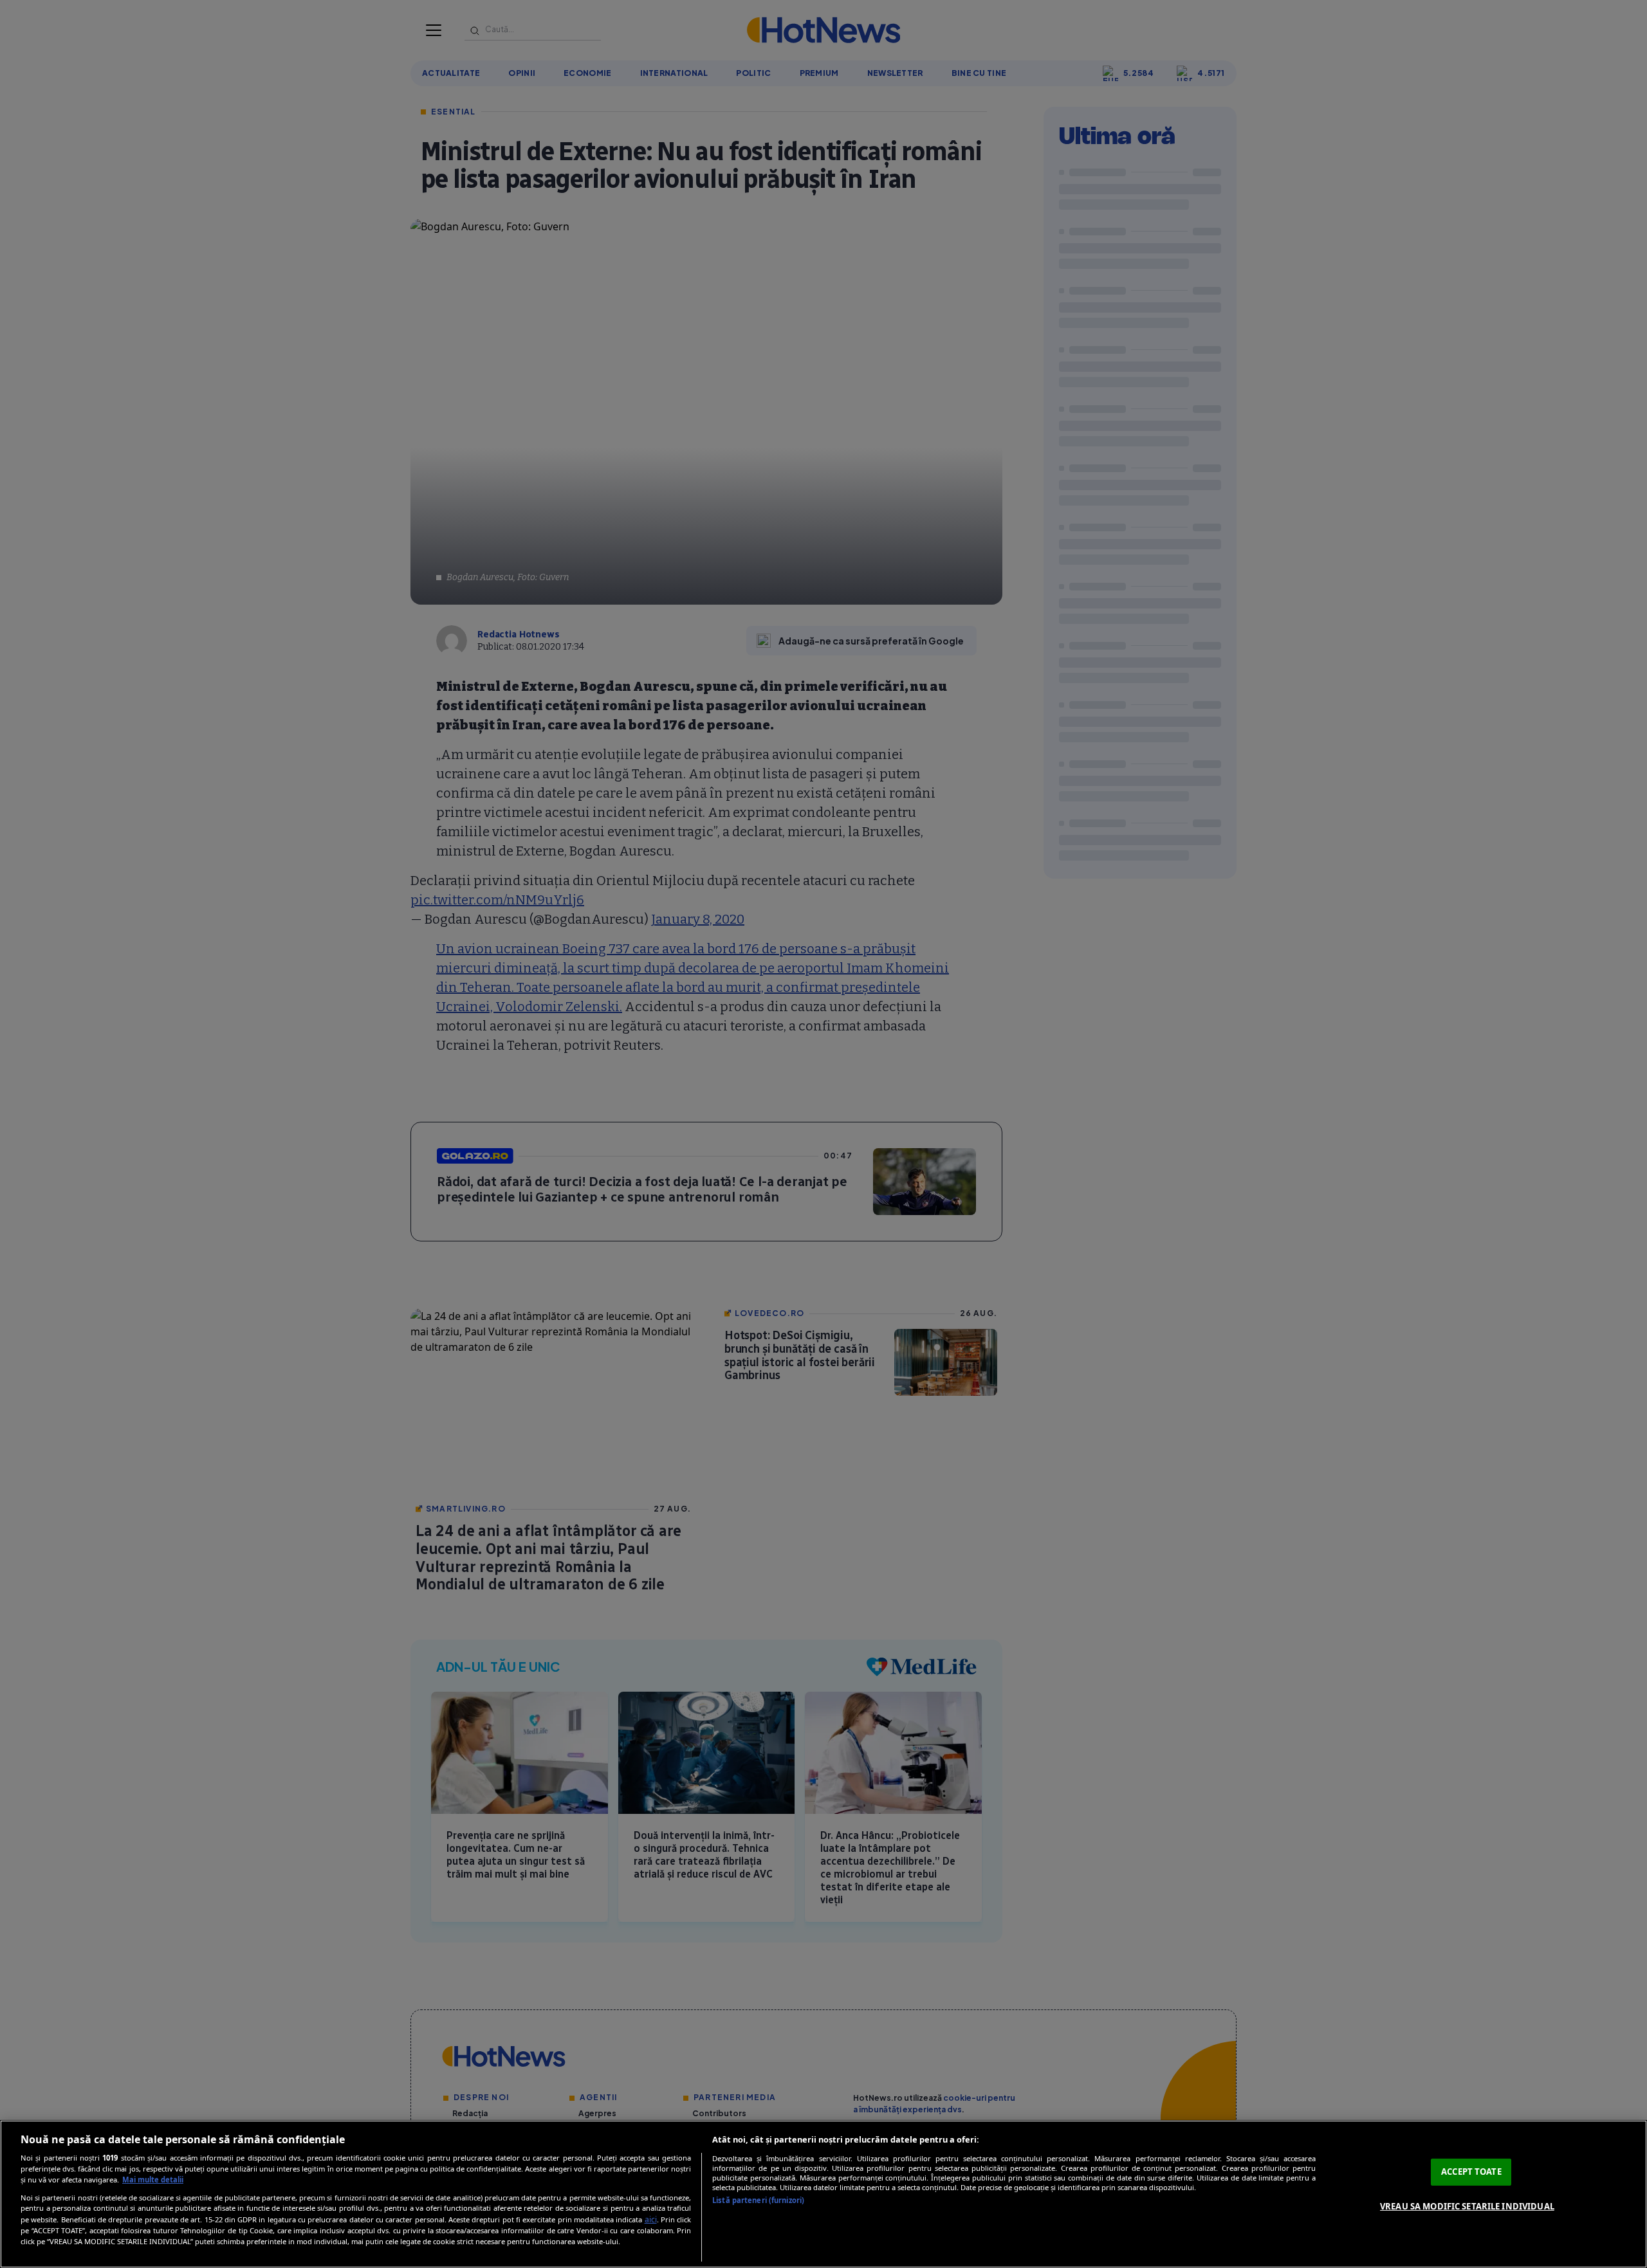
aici (651, 2219)
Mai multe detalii (153, 2180)
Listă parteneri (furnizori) (758, 2200)
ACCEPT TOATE (1471, 2172)
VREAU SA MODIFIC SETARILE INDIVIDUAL (1467, 2206)
